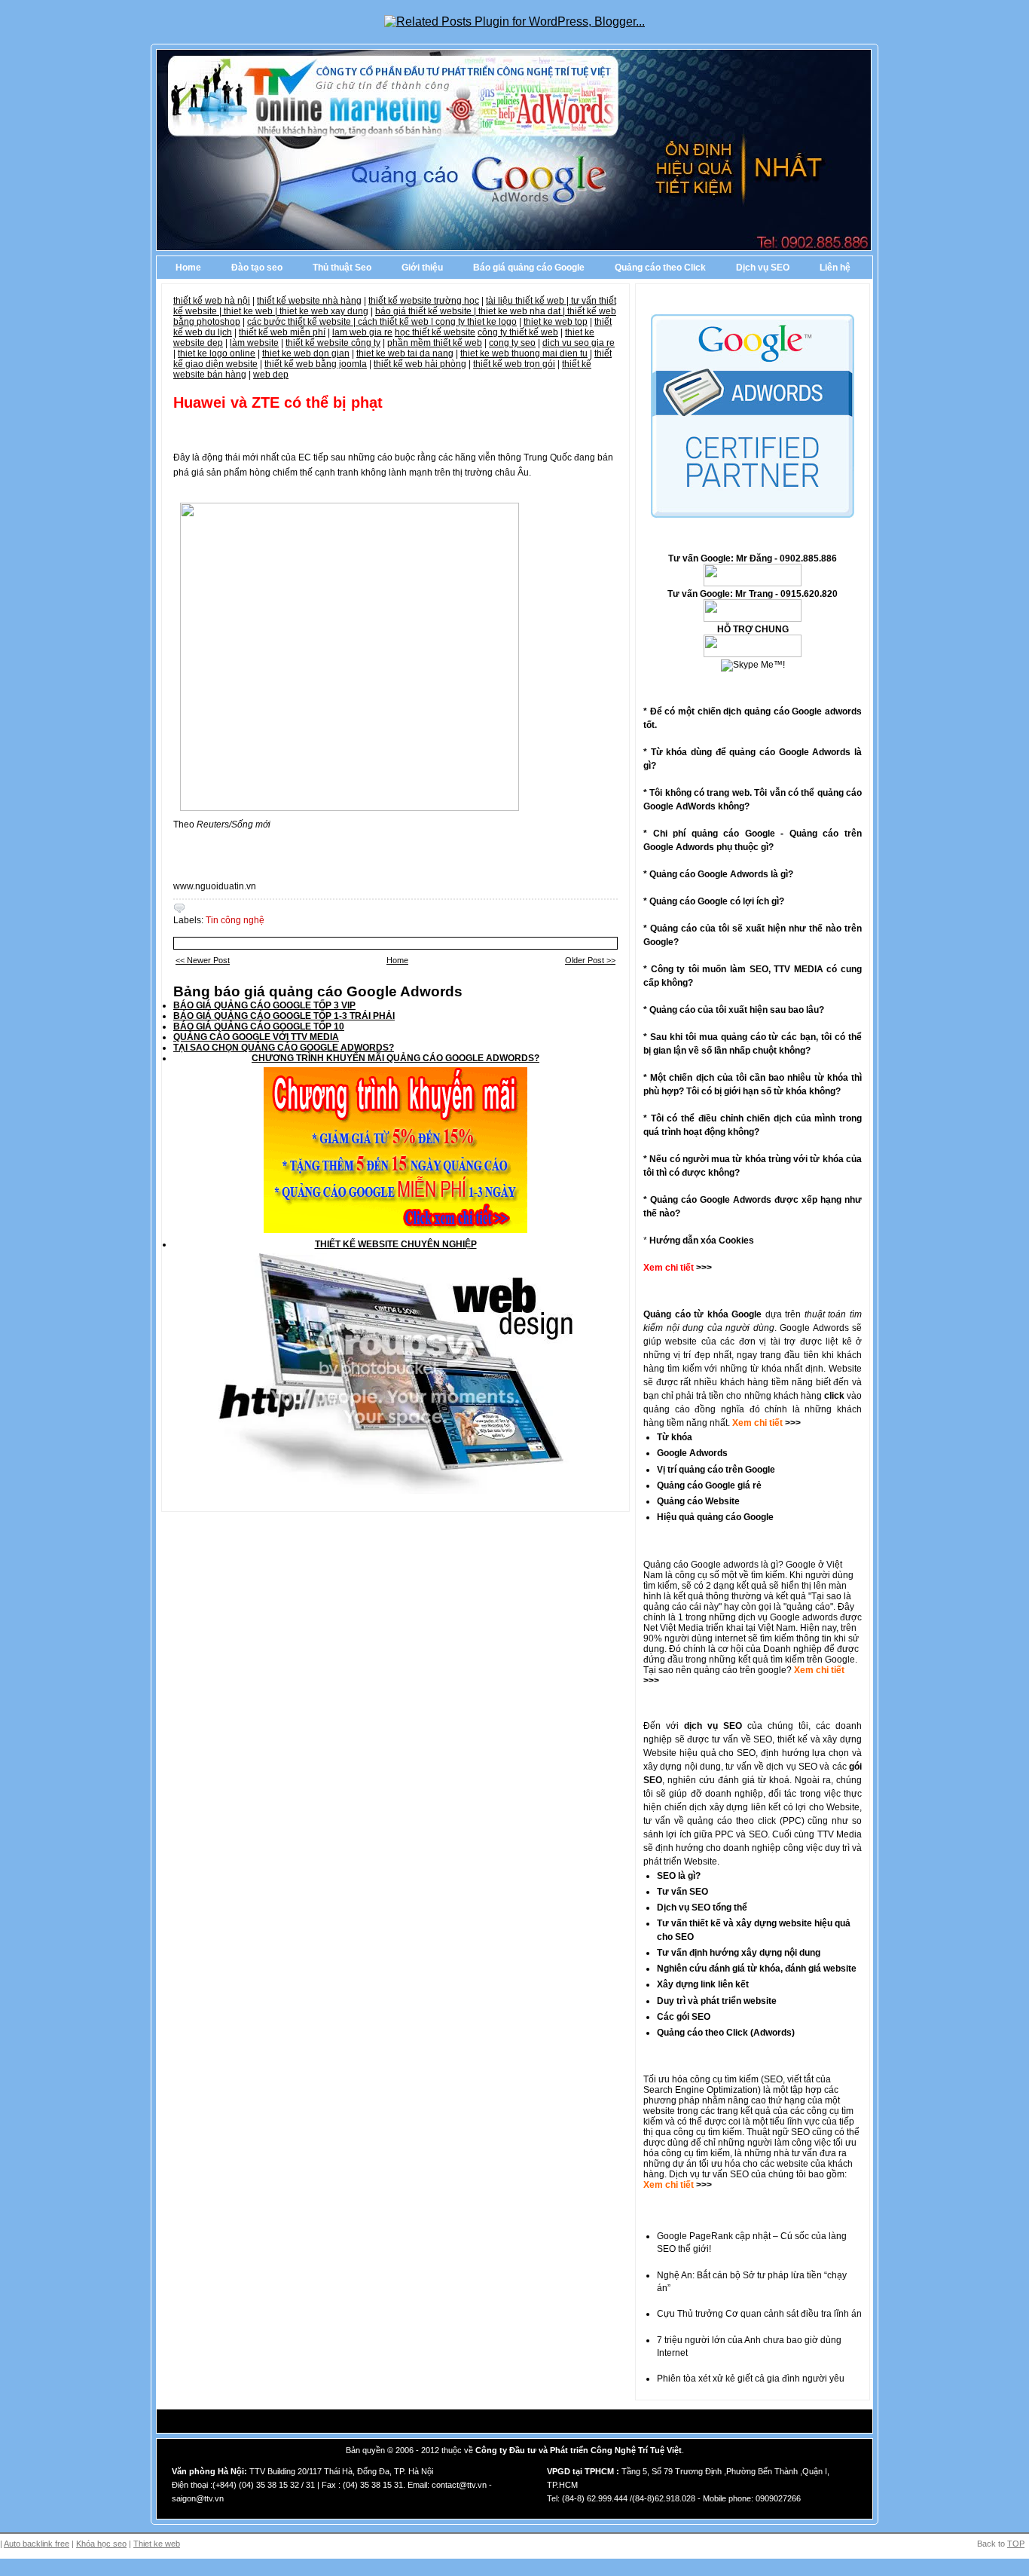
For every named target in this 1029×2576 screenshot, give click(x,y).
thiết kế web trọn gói (514, 364)
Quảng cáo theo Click (660, 268)
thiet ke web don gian (306, 353)
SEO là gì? (679, 1876)
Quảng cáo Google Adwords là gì (719, 874)
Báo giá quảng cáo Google (529, 268)
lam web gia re (362, 332)
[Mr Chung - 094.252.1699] (753, 619)
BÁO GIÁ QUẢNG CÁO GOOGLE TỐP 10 (259, 1026)
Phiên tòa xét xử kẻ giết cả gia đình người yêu (751, 2379)
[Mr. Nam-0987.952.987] (753, 654)
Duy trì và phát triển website (717, 2001)
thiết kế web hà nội (212, 301)
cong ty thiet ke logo (476, 322)
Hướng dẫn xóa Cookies (702, 1241)
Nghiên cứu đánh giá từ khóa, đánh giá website (757, 1969)
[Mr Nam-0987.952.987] (753, 583)
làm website (254, 343)
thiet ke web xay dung (324, 311)
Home (188, 268)
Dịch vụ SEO (763, 268)
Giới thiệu (422, 268)
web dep (271, 375)
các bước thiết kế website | (302, 322)
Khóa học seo (101, 2544)
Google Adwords (692, 1453)
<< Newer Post (203, 960)
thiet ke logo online (217, 353)
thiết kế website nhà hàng (309, 301)
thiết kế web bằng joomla (316, 364)
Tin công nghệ (235, 920)
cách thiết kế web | (397, 322)
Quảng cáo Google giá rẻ (709, 1485)
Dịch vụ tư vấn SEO (709, 2174)
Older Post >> (590, 960)
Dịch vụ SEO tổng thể (702, 1908)
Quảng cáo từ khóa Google (702, 1314)
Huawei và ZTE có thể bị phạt (278, 402)
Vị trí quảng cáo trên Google (716, 1470)
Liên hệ (835, 268)
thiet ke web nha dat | (523, 311)
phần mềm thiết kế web (435, 343)
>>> (792, 1423)
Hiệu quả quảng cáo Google (715, 1517)
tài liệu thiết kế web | (528, 301)
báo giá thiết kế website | (427, 311)
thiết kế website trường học (424, 301)
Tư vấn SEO (682, 1892)
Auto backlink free (37, 2544)
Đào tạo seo (257, 268)
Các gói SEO (684, 2017)
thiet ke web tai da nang (405, 353)
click (834, 1396)
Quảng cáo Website (698, 1501)
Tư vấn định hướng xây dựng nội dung (739, 1953)
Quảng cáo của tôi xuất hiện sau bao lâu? (737, 1010)
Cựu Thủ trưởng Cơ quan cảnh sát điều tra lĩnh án (759, 2314)
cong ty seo (512, 343)
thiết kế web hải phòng (420, 364)
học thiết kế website (435, 332)
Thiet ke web (157, 2544)
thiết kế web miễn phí (282, 332)
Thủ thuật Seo (342, 268)
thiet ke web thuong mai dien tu (524, 353)
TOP (1016, 2544)
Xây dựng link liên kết (703, 1984)
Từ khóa (675, 1437)
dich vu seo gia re (579, 343)
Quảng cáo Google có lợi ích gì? (717, 901)
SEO (773, 2079)
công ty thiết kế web (518, 332)
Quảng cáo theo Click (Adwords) (726, 2033)
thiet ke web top (556, 322)
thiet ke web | (252, 311)
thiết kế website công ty (333, 343)
